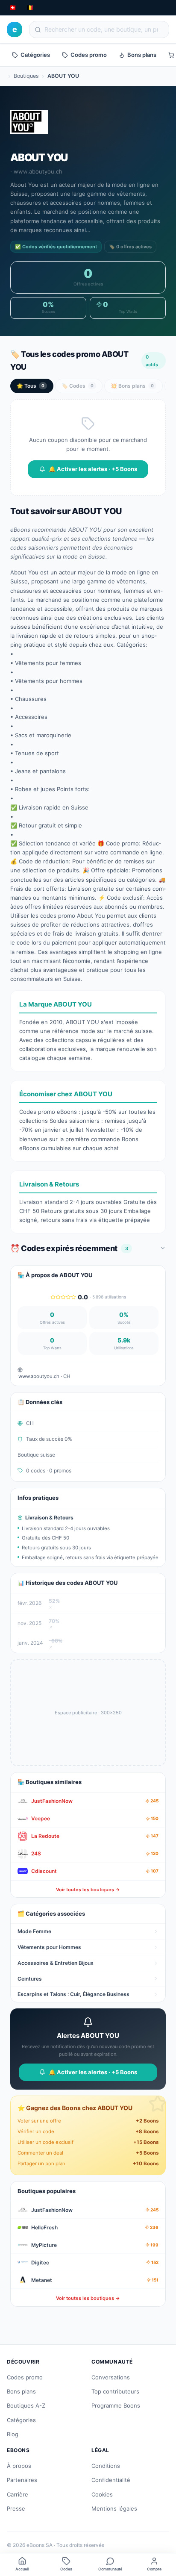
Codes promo (89, 55)
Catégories (35, 55)
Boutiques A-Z (26, 2405)
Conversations (111, 2377)
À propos (19, 2466)
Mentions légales (114, 2508)
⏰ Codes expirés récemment (69, 1248)
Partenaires (22, 2480)
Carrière (18, 2494)
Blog (13, 2434)
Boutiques (26, 76)
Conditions (106, 2466)
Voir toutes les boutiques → (88, 1890)
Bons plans (142, 55)
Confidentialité (111, 2480)
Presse (16, 2508)
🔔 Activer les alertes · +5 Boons (93, 469)
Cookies (102, 2494)
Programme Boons (116, 2405)
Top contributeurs (115, 2391)
